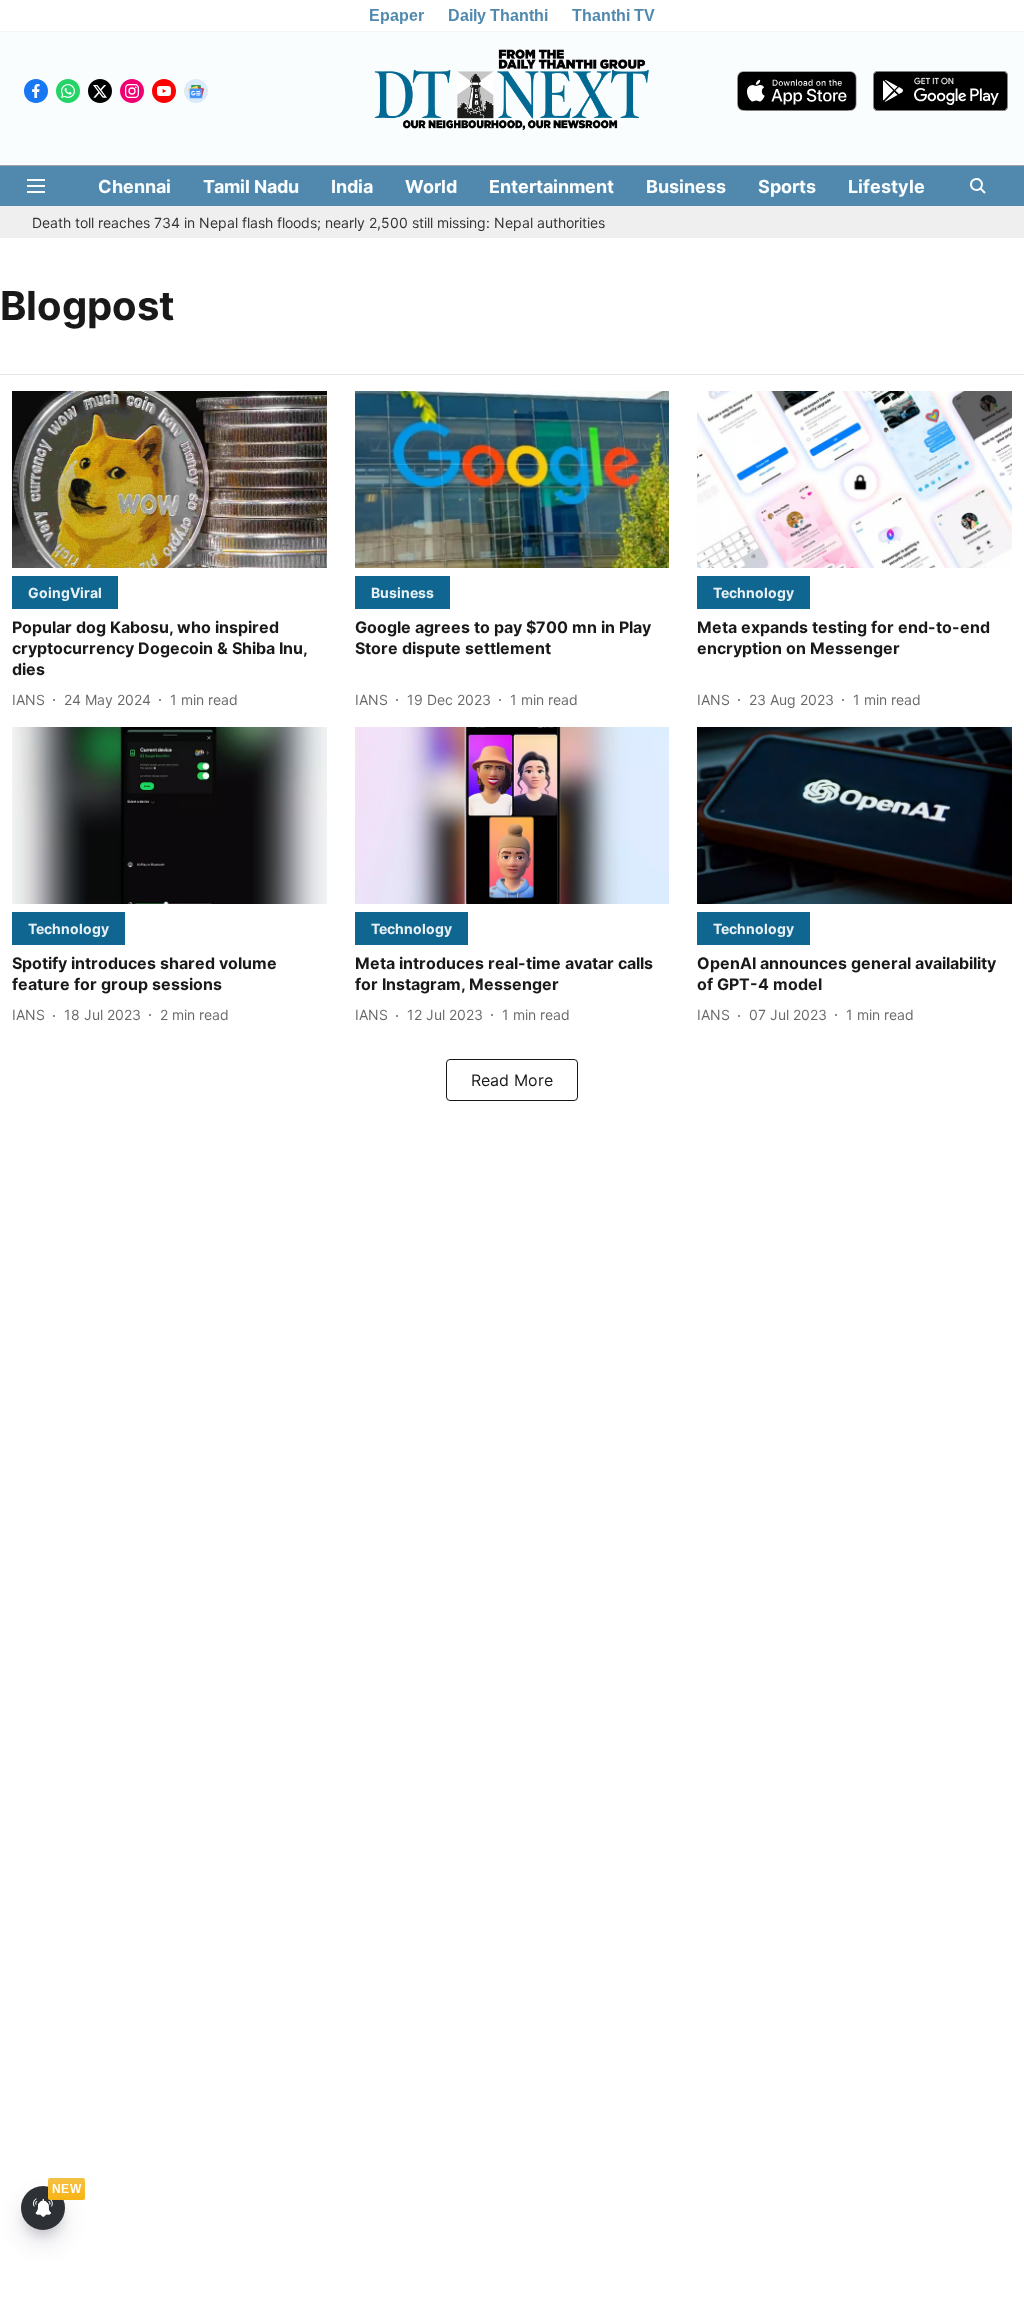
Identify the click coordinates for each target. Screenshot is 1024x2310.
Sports (787, 186)
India (352, 186)
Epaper (396, 15)
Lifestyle (886, 186)
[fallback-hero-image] (169, 479)
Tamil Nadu (251, 186)
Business (686, 186)
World (431, 186)
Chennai (134, 186)
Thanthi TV (613, 15)
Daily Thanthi (498, 15)
